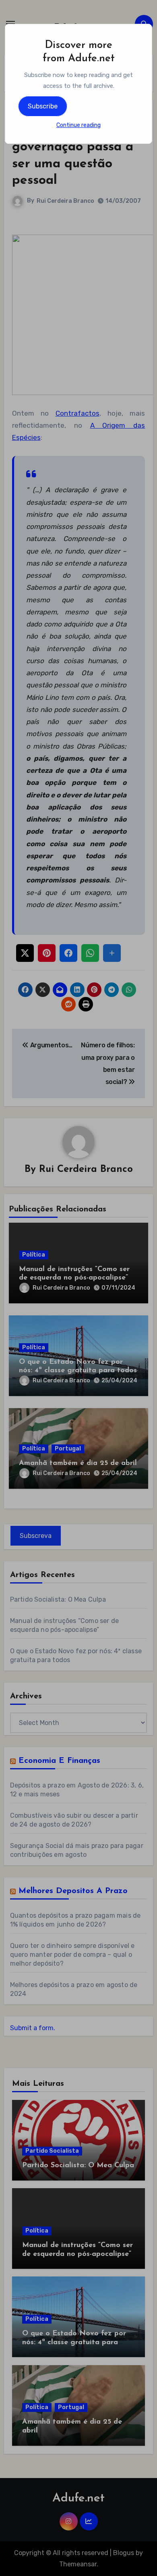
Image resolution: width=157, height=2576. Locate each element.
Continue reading (78, 125)
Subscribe (43, 106)
